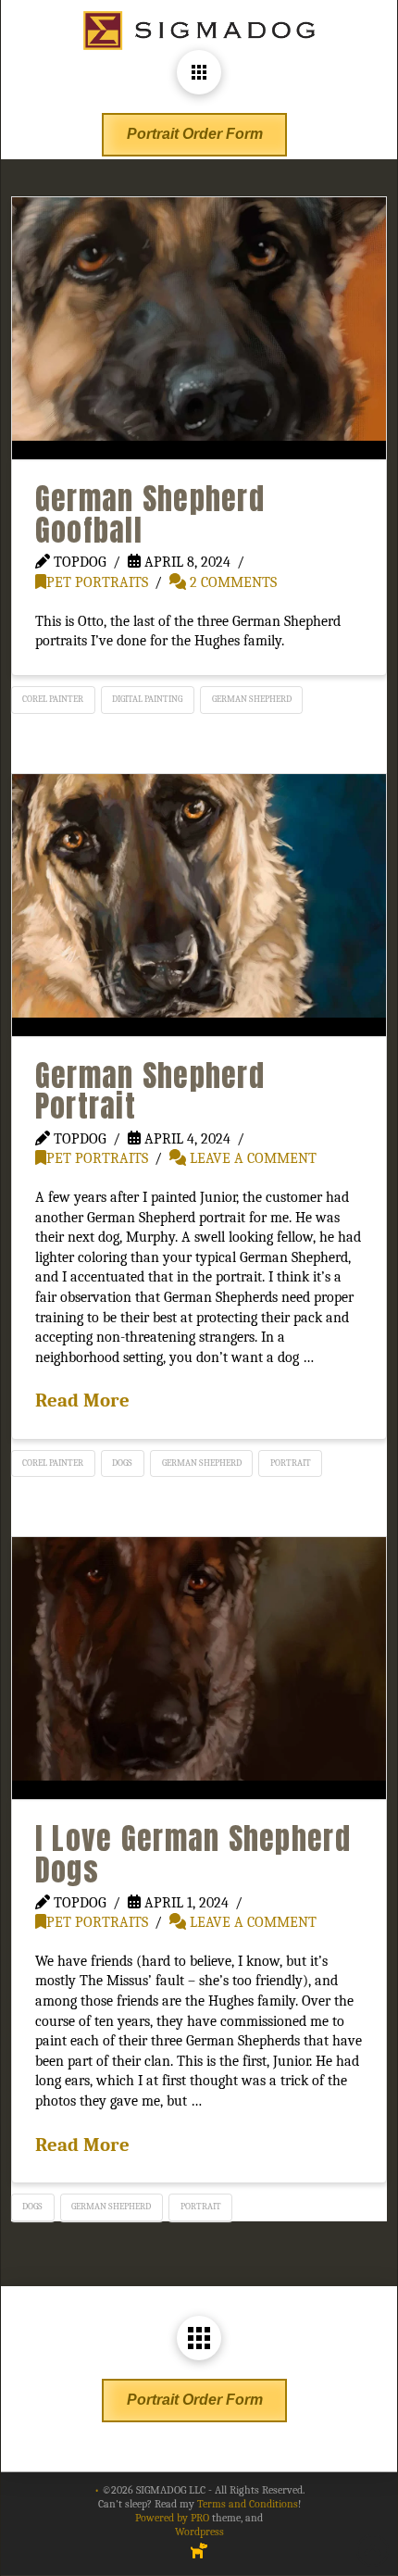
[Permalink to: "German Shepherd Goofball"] (199, 328)
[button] (199, 72)
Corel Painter (53, 699)
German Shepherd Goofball (150, 514)
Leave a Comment (251, 1158)
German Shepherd (252, 699)
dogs (122, 1463)
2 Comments (231, 582)
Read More (82, 1400)
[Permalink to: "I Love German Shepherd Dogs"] (199, 1668)
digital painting (147, 699)
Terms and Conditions (248, 2504)
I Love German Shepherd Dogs (193, 1854)
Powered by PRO (172, 2518)
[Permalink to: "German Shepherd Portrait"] (199, 905)
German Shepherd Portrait (150, 1091)
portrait (291, 1463)
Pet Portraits (97, 582)
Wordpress (199, 2532)
